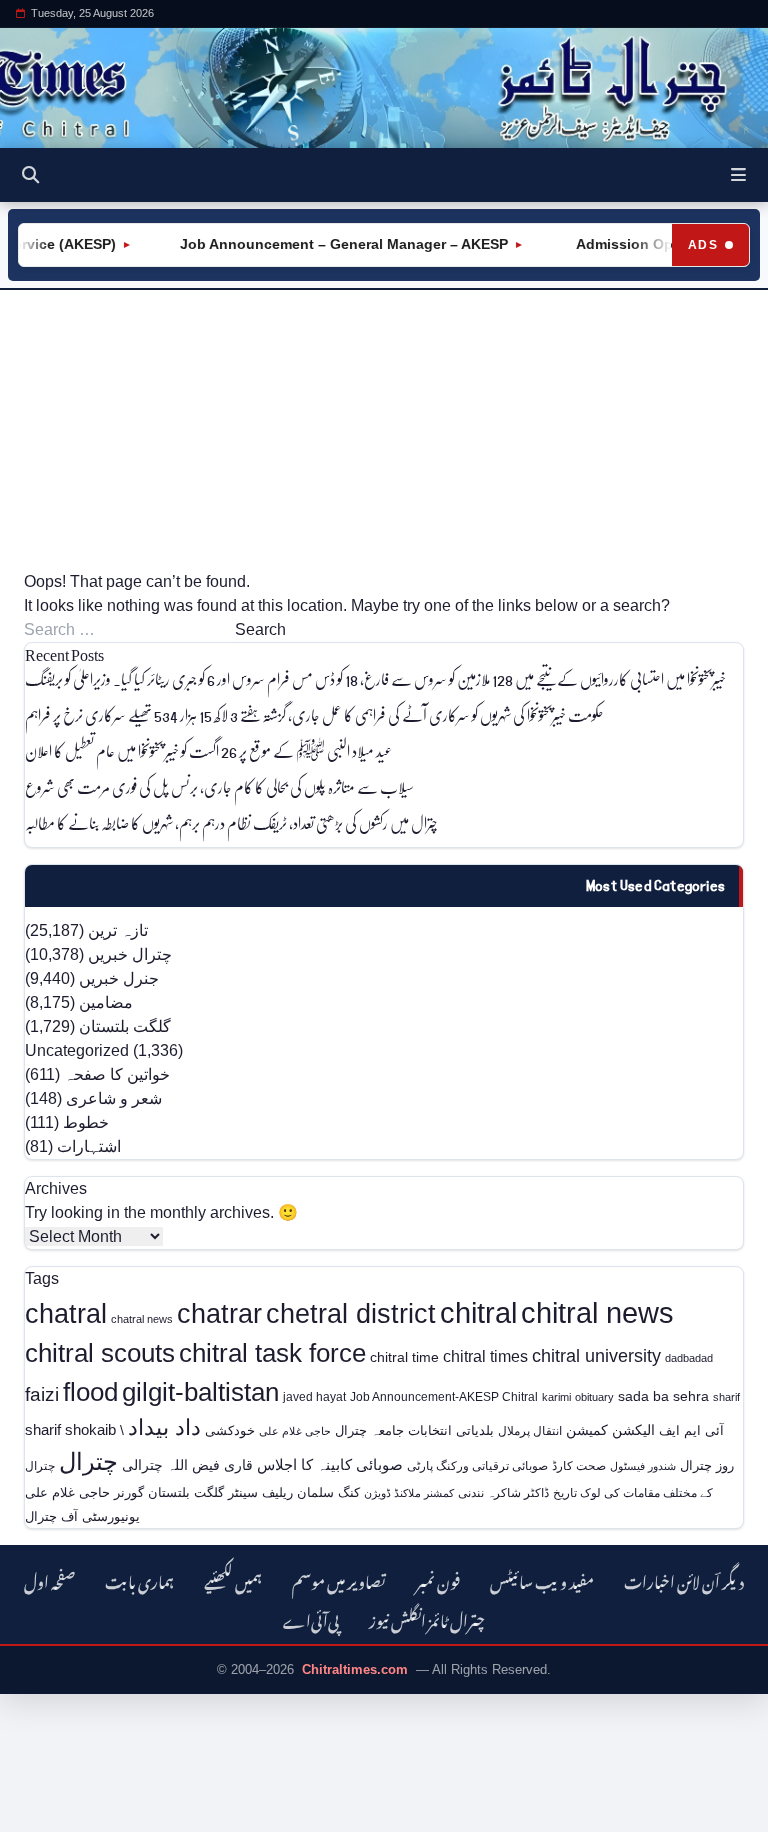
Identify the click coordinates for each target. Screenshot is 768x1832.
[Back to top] (35, 1813)
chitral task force (272, 1353)
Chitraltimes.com (355, 1669)
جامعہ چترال (369, 1430)
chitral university (596, 1356)
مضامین (106, 1002)
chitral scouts (100, 1353)
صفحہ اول (49, 1579)
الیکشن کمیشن (610, 1430)
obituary (594, 1397)
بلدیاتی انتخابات (451, 1430)
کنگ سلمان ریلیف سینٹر (294, 1492)
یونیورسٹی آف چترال (82, 1516)
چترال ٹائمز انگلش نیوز (427, 1618)
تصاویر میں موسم (339, 1579)
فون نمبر (438, 1579)
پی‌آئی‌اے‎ (311, 1618)
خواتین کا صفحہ (117, 1074)
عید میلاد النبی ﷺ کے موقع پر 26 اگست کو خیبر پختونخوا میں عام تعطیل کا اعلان (208, 750)
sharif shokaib (70, 1430)
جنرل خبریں (119, 978)
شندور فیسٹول (643, 1466)
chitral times (485, 1356)
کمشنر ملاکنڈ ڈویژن (409, 1493)
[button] (738, 175)
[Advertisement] (384, 430)
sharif (726, 1397)
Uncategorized (77, 1050)
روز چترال (707, 1465)
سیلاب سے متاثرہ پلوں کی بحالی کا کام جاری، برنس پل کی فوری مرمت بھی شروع (219, 786)
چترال (88, 1462)
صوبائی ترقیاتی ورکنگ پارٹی (477, 1466)
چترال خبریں (130, 954)
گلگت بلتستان (125, 1026)
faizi (42, 1394)
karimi (556, 1397)
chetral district (351, 1313)
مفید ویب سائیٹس (542, 1579)
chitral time (404, 1357)
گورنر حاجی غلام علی (84, 1492)
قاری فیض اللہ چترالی (187, 1465)
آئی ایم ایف (691, 1430)
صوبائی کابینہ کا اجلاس (330, 1465)
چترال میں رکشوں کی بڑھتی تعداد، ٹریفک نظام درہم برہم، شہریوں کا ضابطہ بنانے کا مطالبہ (231, 822)
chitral (478, 1313)
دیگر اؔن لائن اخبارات (684, 1579)
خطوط (86, 1122)
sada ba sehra (663, 1396)
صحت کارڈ (579, 1466)
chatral (66, 1313)
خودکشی (230, 1430)
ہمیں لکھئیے (233, 1579)
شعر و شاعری (114, 1098)
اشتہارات (89, 1146)
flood (90, 1392)
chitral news (597, 1312)
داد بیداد (164, 1427)
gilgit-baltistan (200, 1392)
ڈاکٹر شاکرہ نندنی (503, 1493)
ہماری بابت (139, 1579)
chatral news (142, 1319)
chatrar (219, 1313)
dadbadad (689, 1358)
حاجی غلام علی (295, 1431)
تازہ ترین (118, 930)
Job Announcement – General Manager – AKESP (331, 244)
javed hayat (314, 1397)
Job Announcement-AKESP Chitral (444, 1396)
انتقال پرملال (530, 1430)
